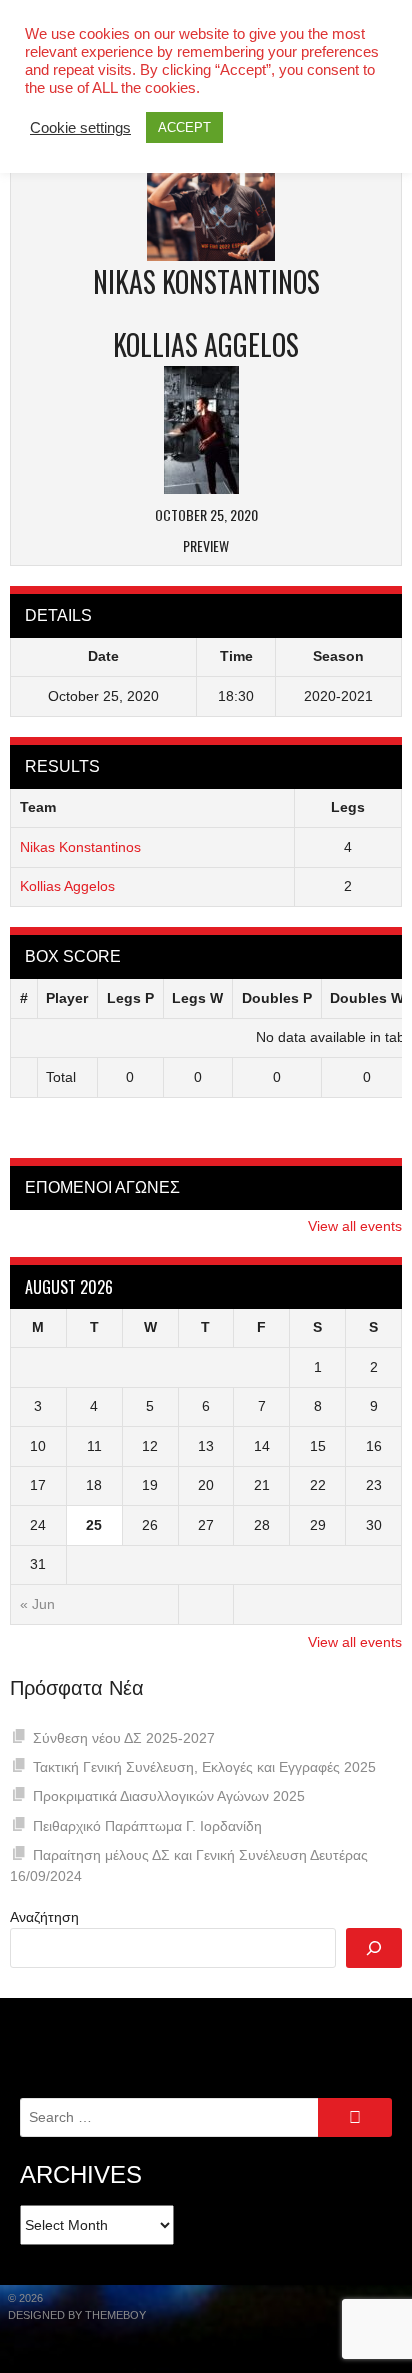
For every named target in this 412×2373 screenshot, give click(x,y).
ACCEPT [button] (184, 127)
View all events (355, 1226)
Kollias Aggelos (67, 886)
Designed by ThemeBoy (77, 2315)
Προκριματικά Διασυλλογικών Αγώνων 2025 (169, 1796)
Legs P (130, 998)
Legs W (197, 998)
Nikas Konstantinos (80, 847)
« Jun (37, 1604)
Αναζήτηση (44, 1917)
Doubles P (277, 998)
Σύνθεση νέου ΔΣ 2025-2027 (124, 1738)
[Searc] (374, 1948)
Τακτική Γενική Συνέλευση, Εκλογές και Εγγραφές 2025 (204, 1767)
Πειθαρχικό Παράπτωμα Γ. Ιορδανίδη (147, 1826)
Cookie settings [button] (80, 128)
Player (67, 998)
